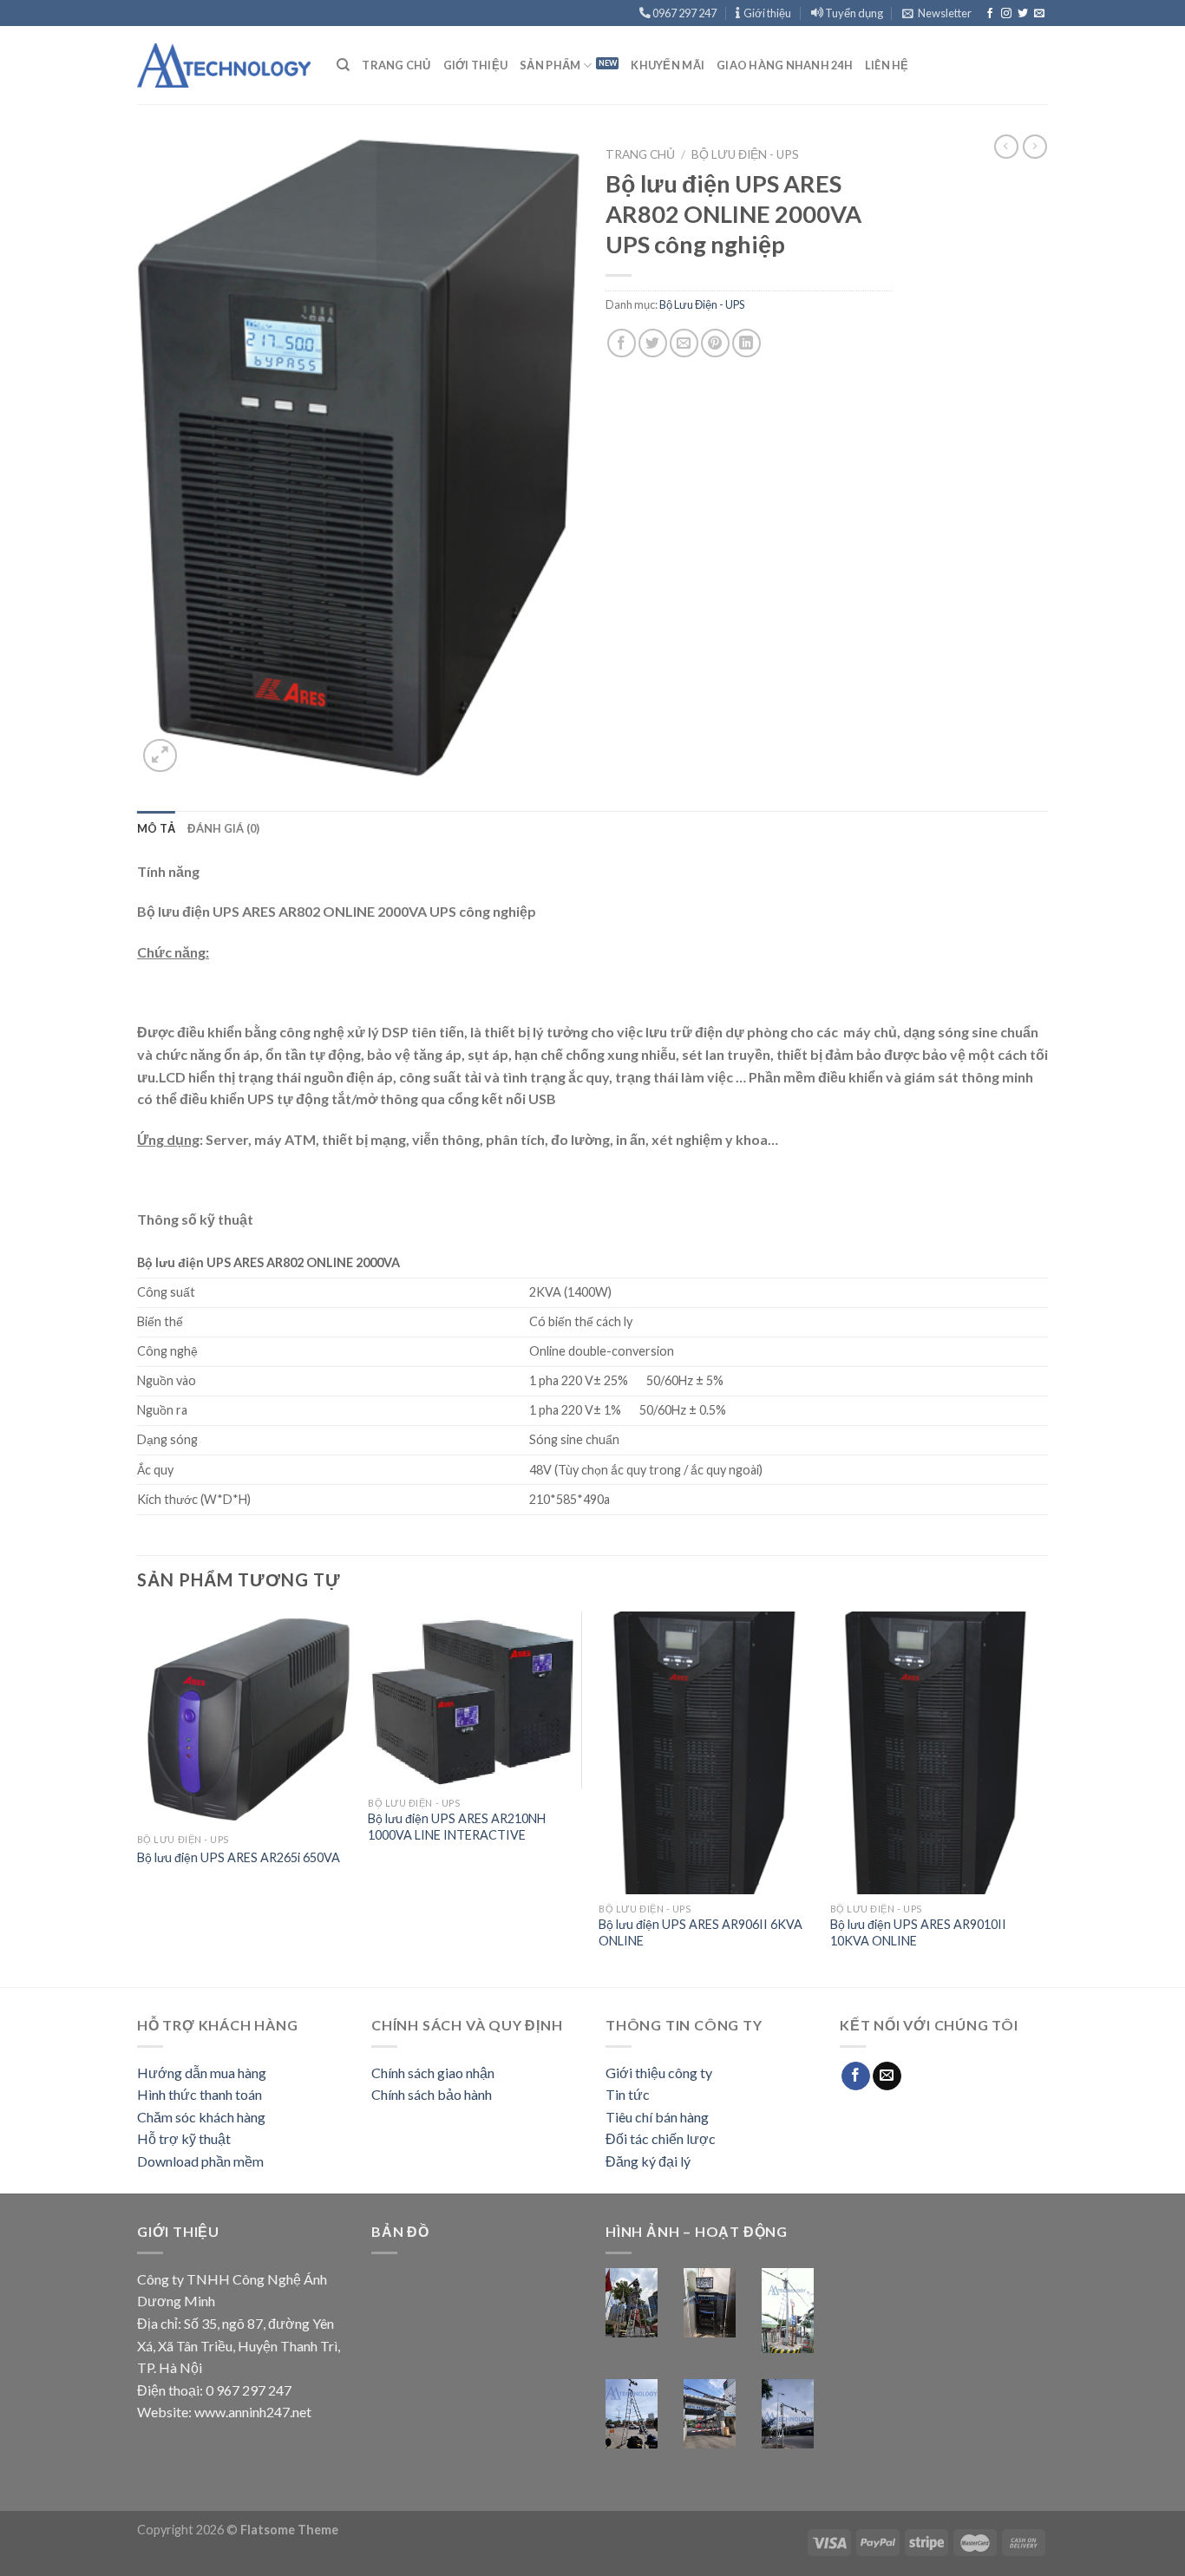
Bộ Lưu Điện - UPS (745, 154)
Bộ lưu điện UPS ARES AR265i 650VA (239, 1857)
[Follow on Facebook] (990, 14)
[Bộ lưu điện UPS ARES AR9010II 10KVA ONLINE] (937, 1753)
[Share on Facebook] (622, 343)
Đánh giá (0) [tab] (223, 828)
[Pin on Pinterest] (715, 343)
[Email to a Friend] (684, 343)
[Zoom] (160, 756)
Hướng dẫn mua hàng (202, 2073)
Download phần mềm (200, 2161)
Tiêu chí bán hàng (657, 2117)
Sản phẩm (550, 65)
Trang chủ (396, 65)
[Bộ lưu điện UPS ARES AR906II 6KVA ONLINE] (706, 1753)
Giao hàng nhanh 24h (785, 65)
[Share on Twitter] (653, 343)
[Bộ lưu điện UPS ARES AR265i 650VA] (244, 1719)
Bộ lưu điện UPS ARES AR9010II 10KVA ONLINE (918, 1932)
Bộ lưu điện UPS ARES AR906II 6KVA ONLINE (701, 1932)
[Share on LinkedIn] (746, 343)
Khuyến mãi (668, 65)
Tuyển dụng (853, 13)
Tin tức (628, 2094)
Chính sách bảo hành (432, 2094)
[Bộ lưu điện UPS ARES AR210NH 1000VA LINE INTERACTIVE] (475, 1700)
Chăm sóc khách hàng (201, 2117)
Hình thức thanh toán (200, 2094)
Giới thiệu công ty (659, 2073)
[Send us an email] (1039, 14)
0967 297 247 (684, 13)
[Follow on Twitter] (1023, 14)
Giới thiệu (766, 13)
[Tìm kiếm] (343, 65)
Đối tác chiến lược (661, 2138)
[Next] (1043, 1798)
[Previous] (138, 1798)
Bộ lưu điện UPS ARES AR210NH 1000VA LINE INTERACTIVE (457, 1827)
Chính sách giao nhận (433, 2073)
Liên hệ (887, 65)
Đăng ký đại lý (648, 2161)
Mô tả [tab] (156, 828)
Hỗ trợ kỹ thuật (184, 2138)
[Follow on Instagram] (1006, 14)
